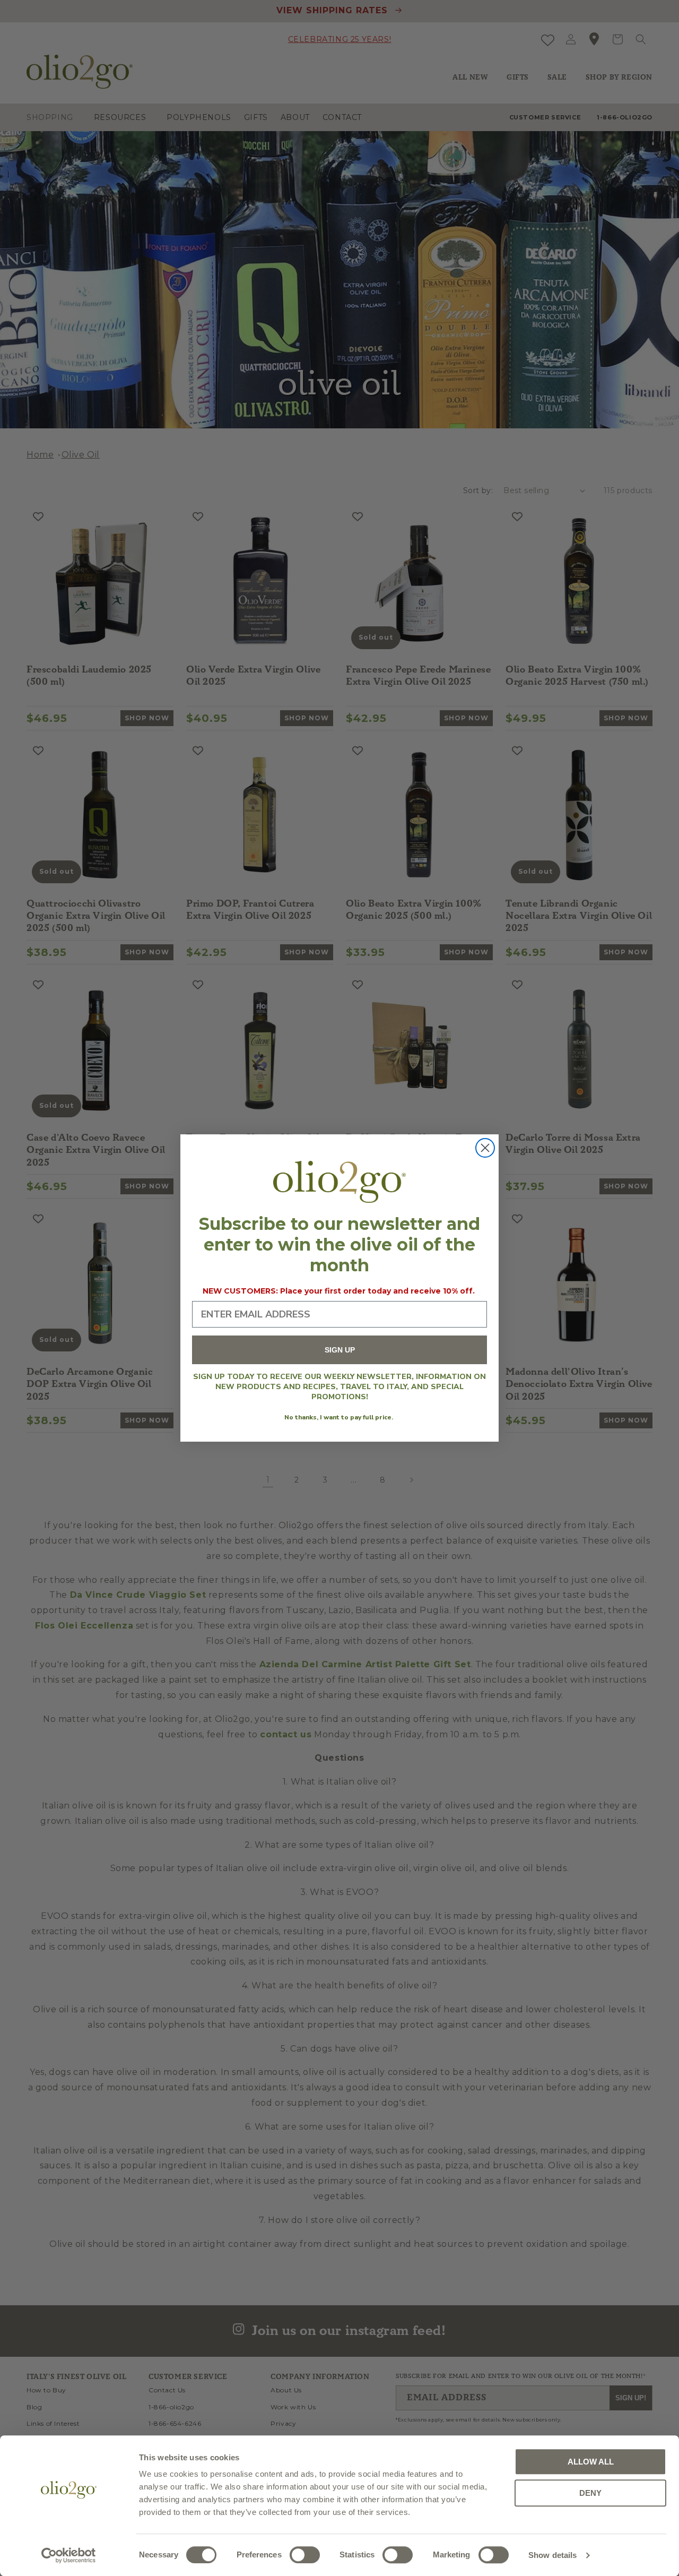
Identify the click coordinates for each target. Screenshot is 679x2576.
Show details (552, 2555)
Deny (590, 2493)
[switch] (305, 2555)
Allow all (591, 2462)
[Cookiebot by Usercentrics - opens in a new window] (69, 2555)
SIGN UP (340, 1350)
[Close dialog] (485, 1148)
